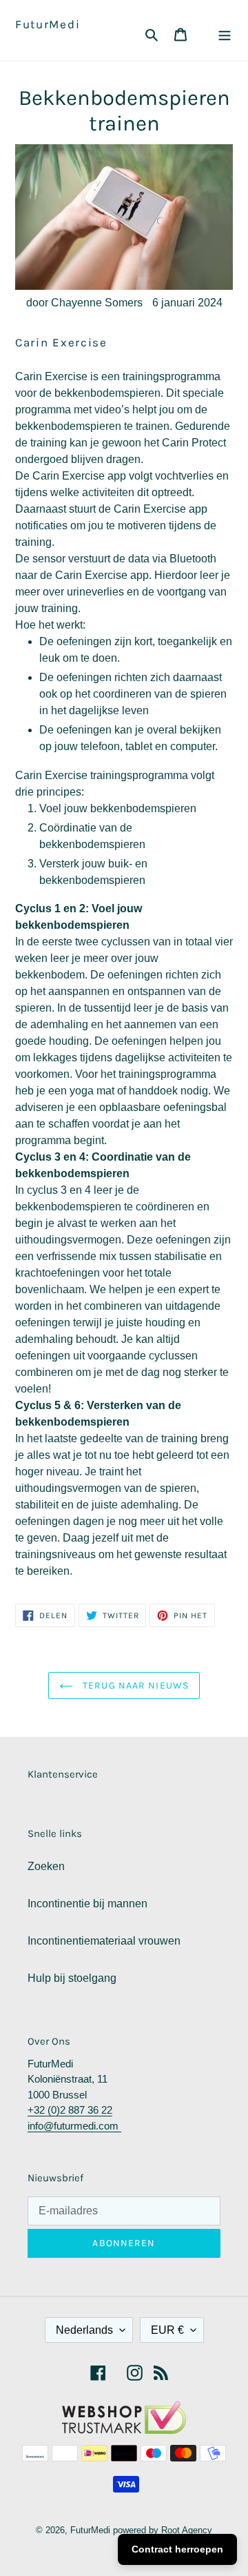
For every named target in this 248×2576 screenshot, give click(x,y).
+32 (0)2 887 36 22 (70, 2110)
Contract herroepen (177, 2549)
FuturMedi (48, 24)
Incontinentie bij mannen (87, 1904)
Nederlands (84, 2330)
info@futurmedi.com (74, 2126)
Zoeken (46, 1866)
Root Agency (187, 2530)
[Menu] (225, 34)
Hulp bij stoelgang (72, 1978)
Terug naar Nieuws (134, 1685)
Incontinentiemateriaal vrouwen (104, 1941)
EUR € (167, 2330)
